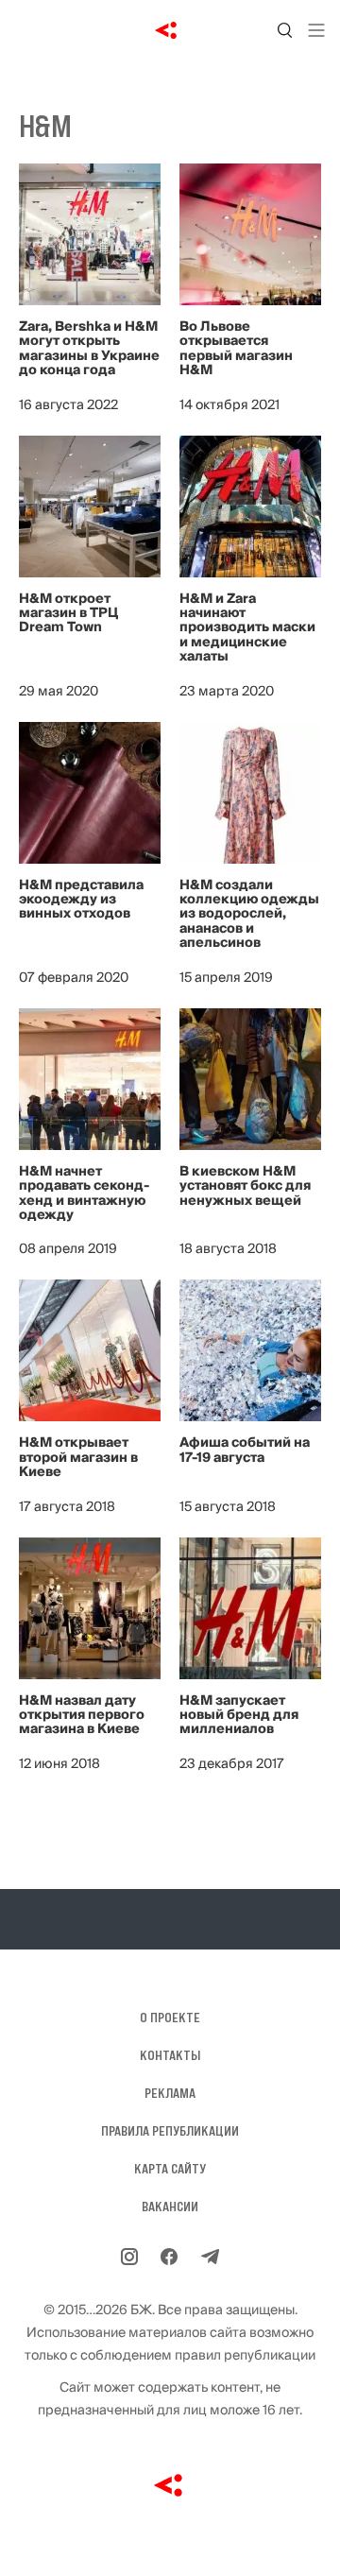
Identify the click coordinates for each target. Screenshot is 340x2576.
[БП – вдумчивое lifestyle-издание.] (170, 30)
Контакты (170, 2055)
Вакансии (170, 2207)
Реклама (170, 2093)
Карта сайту (170, 2169)
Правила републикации (170, 2131)
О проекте (170, 2018)
